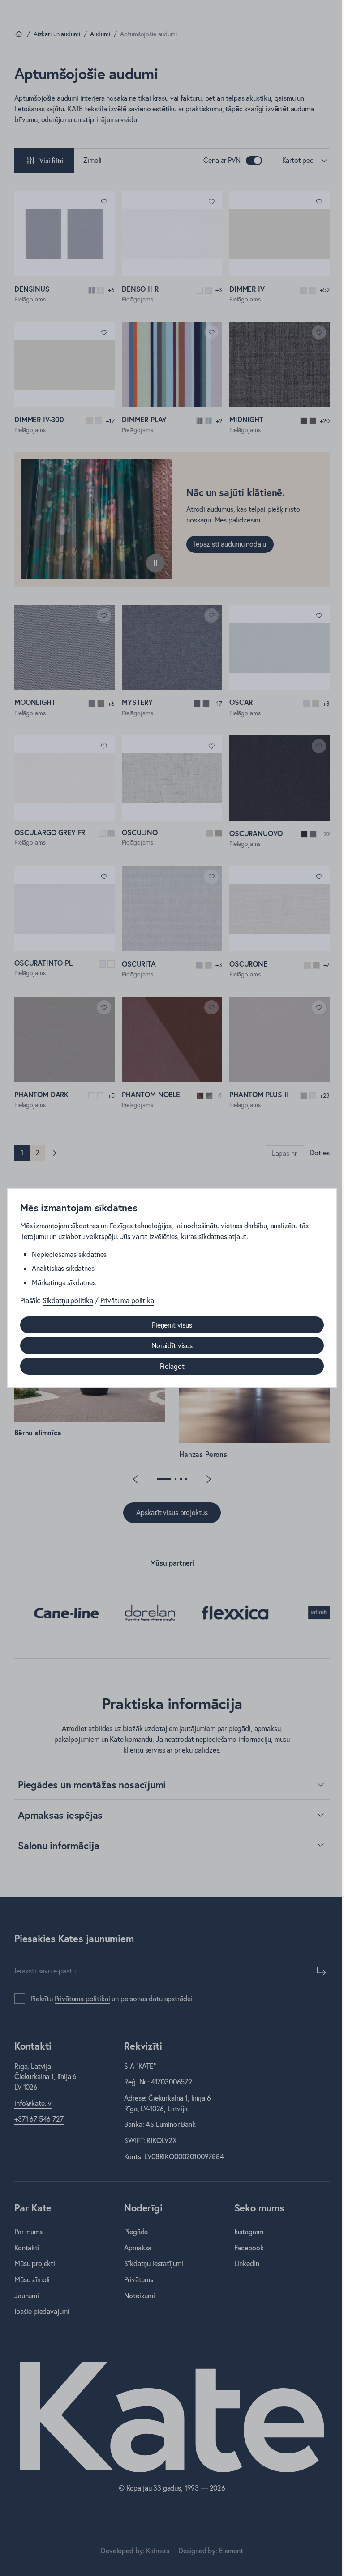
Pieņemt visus (172, 1325)
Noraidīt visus (172, 1345)
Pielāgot (172, 1366)
